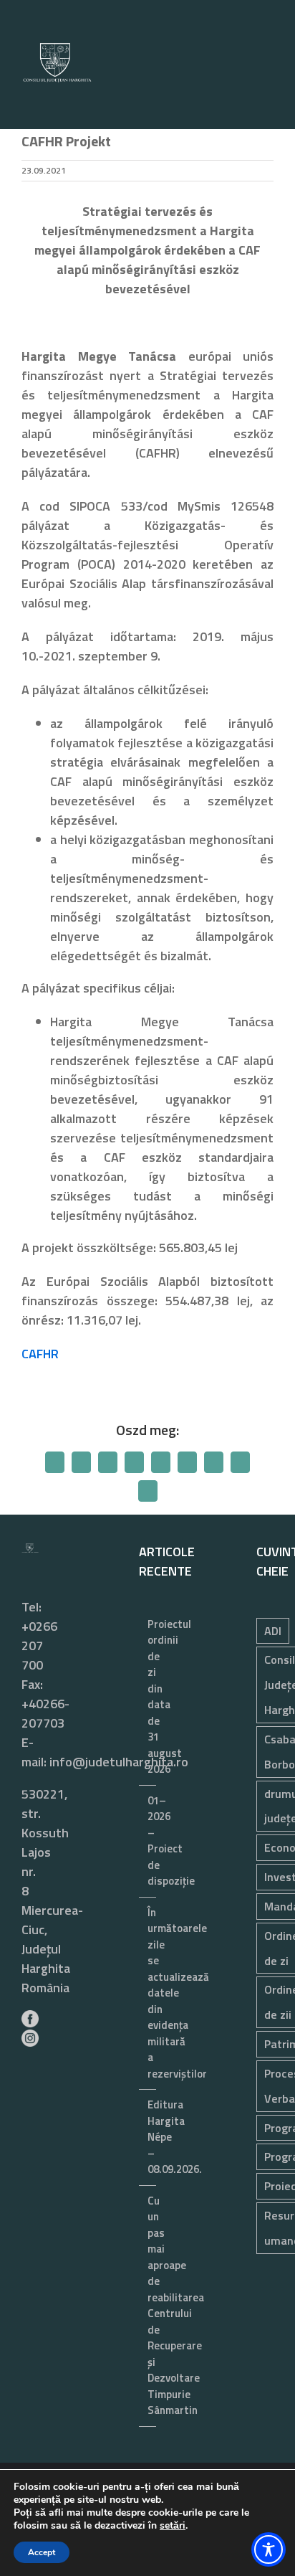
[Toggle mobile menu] (268, 86)
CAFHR (40, 1354)
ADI (273, 1631)
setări (173, 2526)
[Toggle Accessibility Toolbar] (269, 2549)
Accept (42, 2552)
